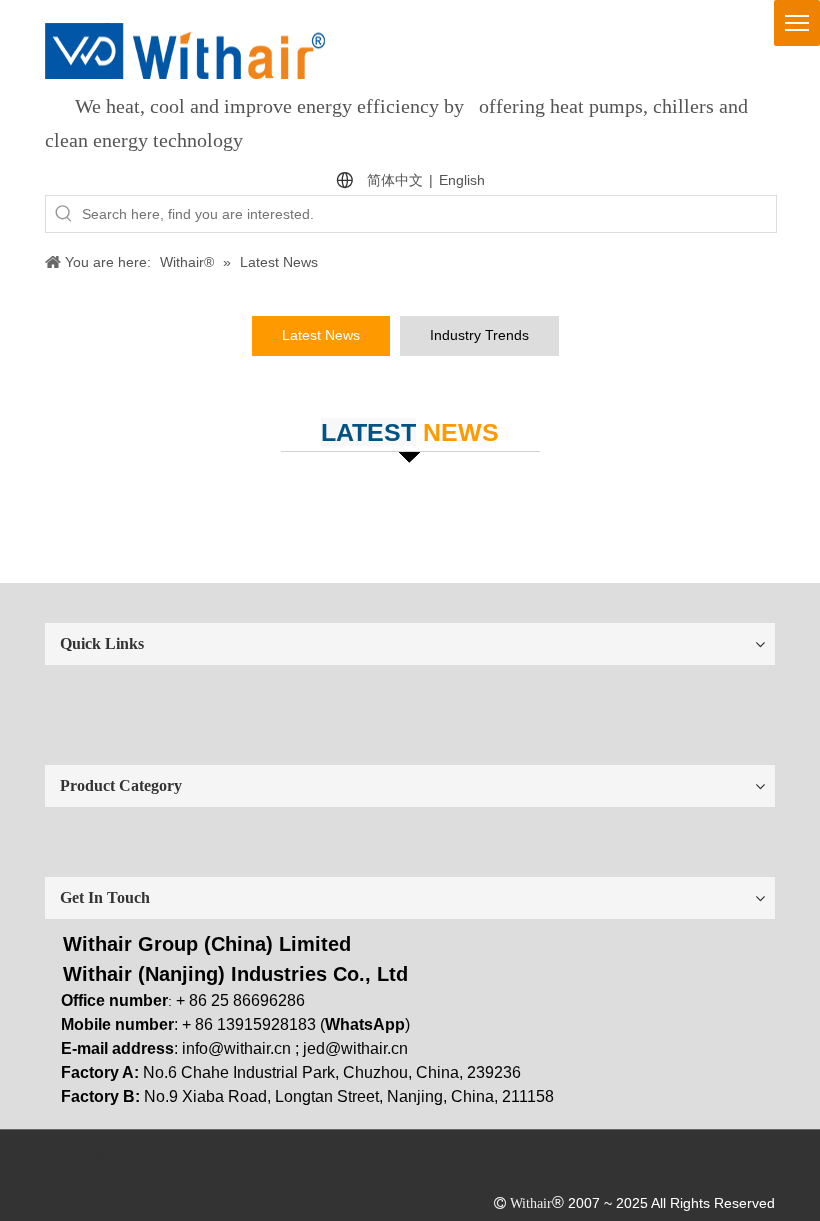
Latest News (321, 335)
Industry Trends (479, 335)
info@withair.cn (236, 1048)
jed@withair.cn (355, 1048)
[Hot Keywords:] (64, 214)
